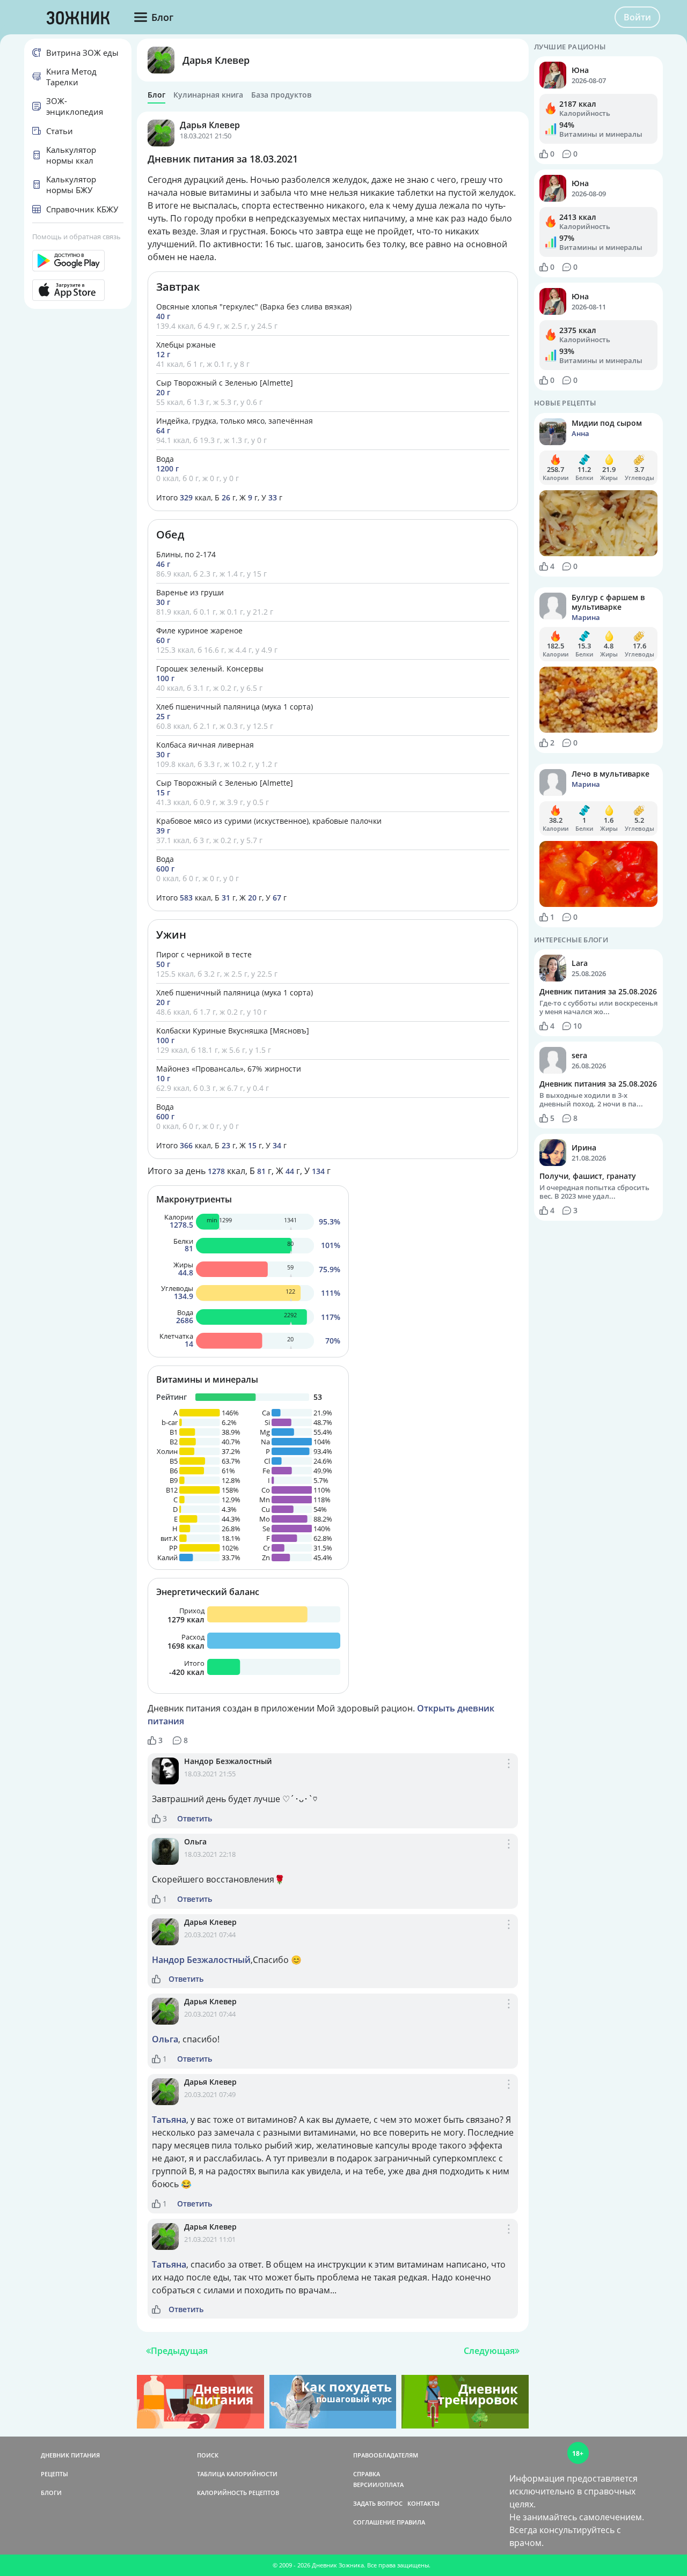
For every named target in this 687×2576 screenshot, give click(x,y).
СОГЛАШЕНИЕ (374, 2522)
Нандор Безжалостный (228, 1761)
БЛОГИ (51, 2493)
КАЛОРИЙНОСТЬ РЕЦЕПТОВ (238, 2493)
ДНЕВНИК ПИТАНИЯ (70, 2455)
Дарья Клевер (216, 60)
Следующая (489, 2351)
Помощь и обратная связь (76, 237)
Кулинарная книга (208, 95)
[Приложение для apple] (78, 290)
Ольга (195, 1841)
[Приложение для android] (78, 261)
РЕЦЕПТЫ (54, 2474)
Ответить (195, 1819)
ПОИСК (208, 2455)
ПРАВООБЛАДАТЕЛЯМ (386, 2455)
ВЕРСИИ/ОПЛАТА (378, 2485)
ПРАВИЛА (411, 2522)
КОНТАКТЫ (423, 2503)
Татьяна (169, 2120)
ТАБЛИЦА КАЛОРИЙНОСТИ (237, 2474)
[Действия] (509, 1775)
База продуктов (281, 95)
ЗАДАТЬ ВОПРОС (378, 2503)
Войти (637, 17)
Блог (156, 95)
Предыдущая (179, 2351)
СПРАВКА (367, 2474)
